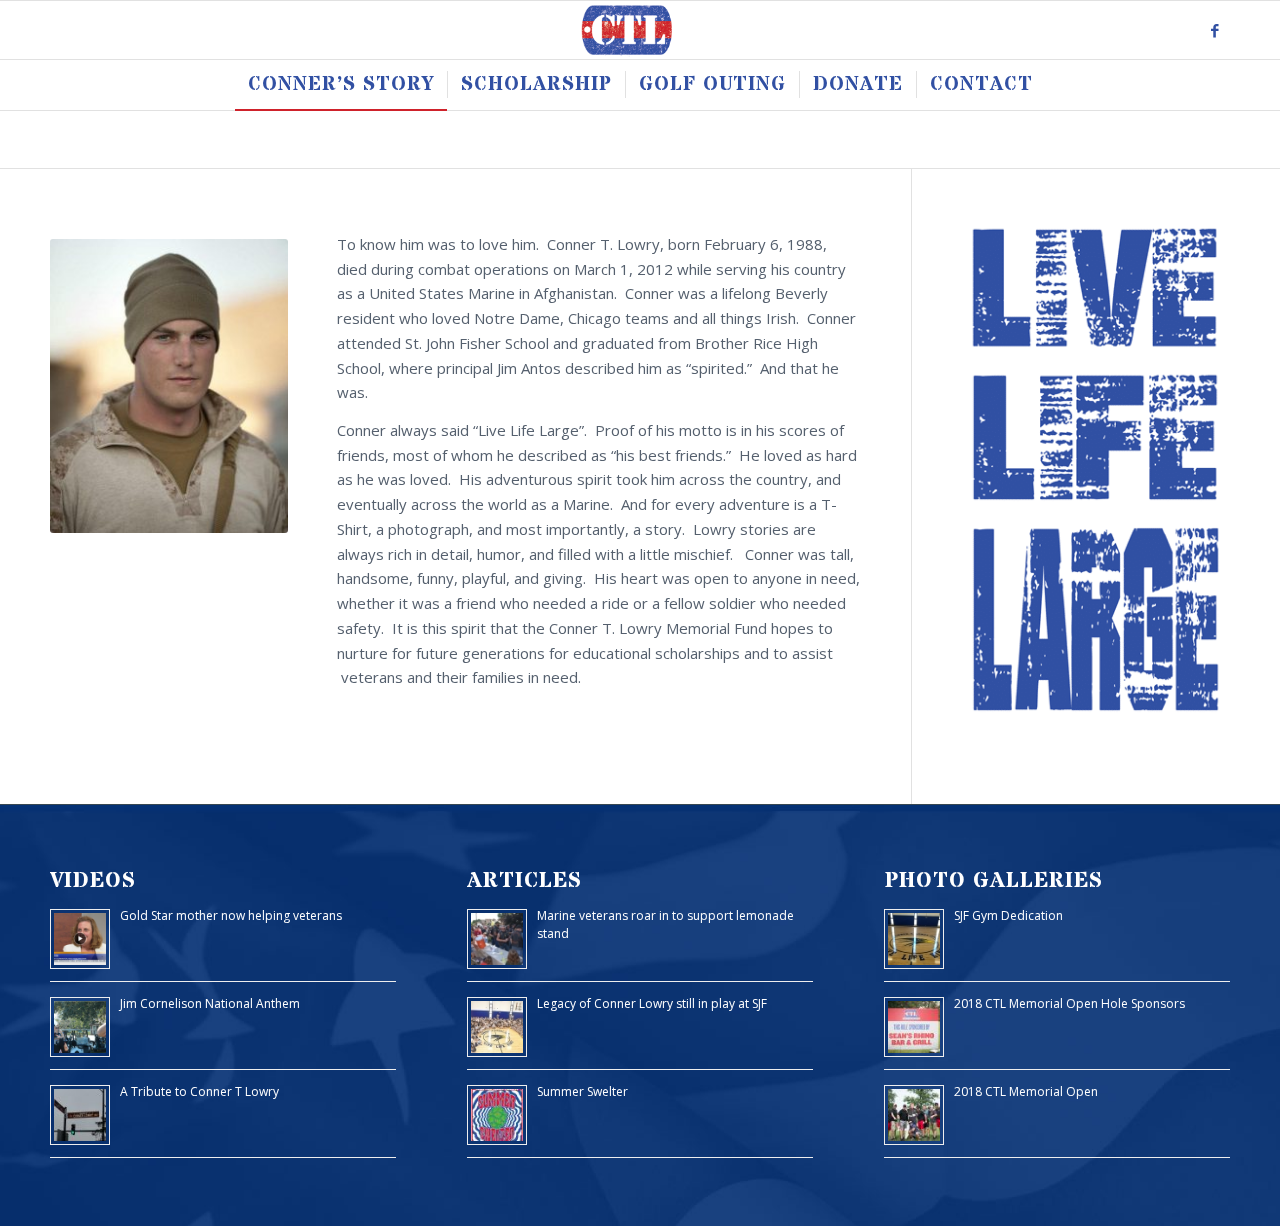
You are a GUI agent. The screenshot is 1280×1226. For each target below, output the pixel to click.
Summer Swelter (582, 1091)
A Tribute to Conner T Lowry (199, 1091)
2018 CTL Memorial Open (1026, 1091)
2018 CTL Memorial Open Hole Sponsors (1069, 1003)
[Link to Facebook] (1215, 30)
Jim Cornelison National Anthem (210, 1003)
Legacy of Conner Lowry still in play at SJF (652, 1003)
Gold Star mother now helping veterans (231, 915)
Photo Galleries (993, 880)
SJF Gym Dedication (1008, 915)
